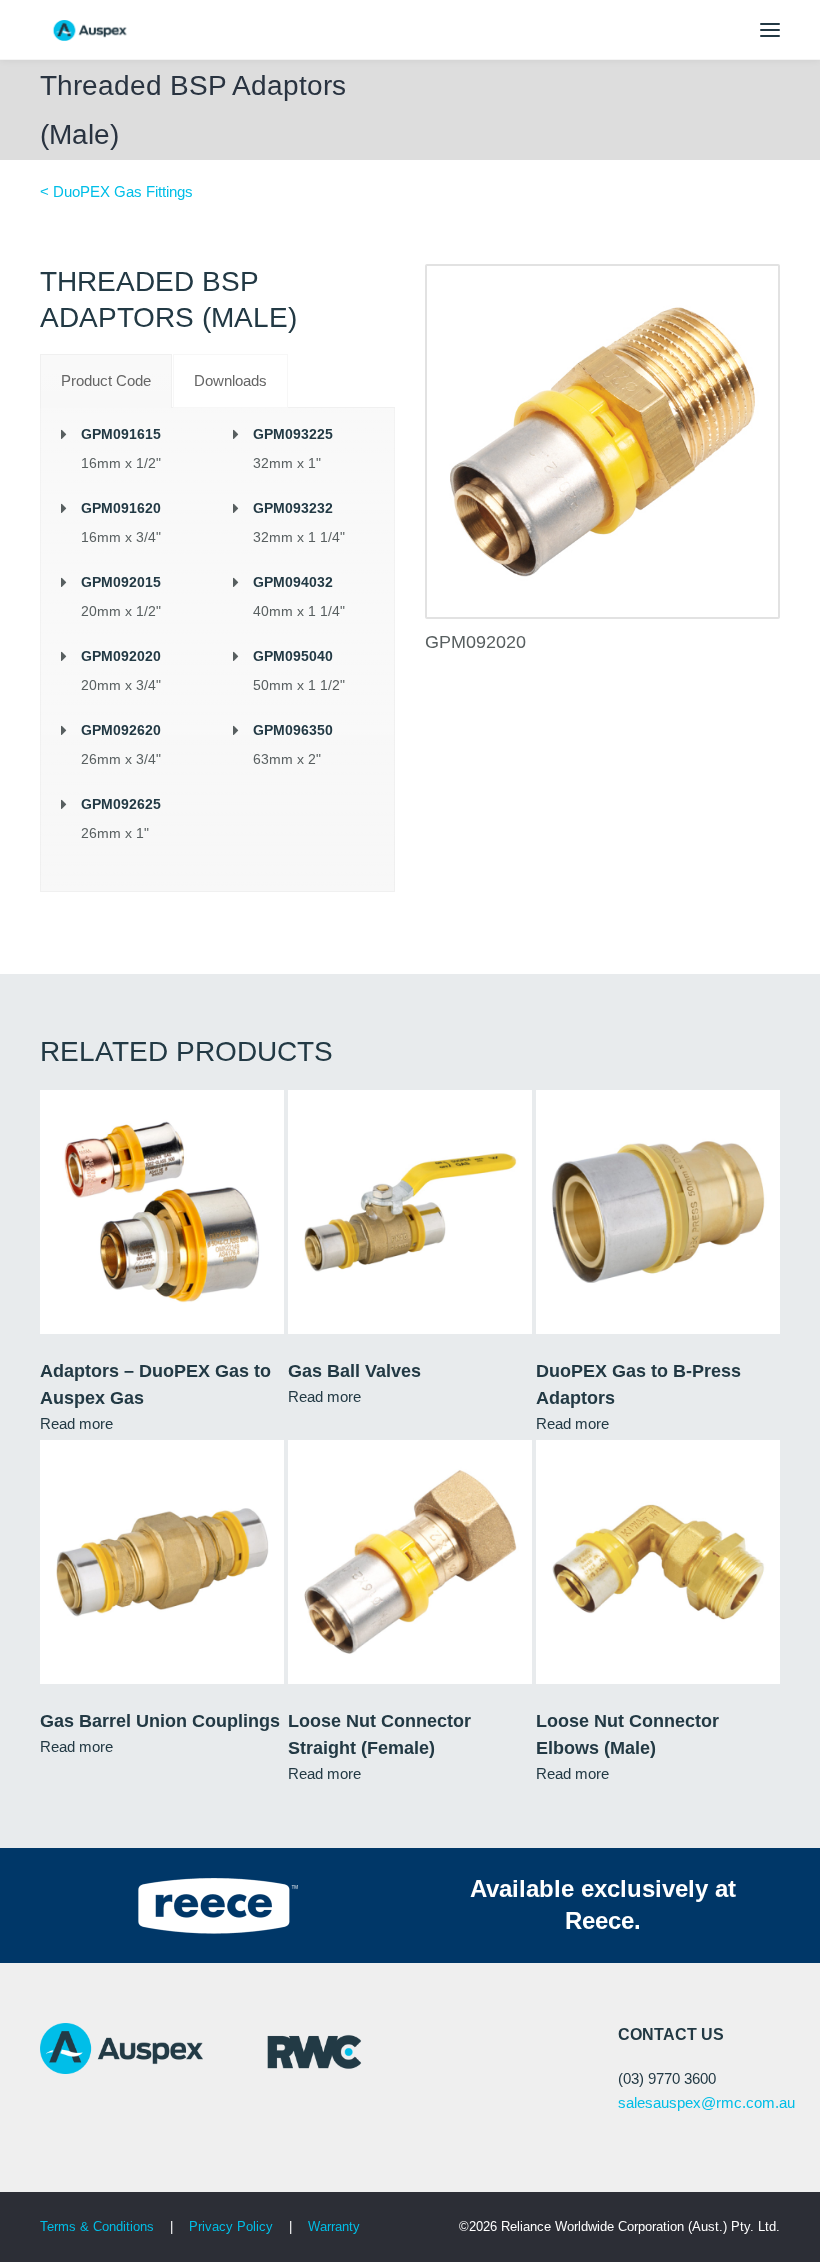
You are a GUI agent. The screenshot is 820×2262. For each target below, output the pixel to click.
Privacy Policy (233, 2226)
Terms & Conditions (97, 2226)
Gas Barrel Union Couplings (160, 1721)
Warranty (334, 2226)
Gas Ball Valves (354, 1371)
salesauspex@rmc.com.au (706, 2102)
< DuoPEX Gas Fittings (116, 191)
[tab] (106, 381)
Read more (76, 1423)
